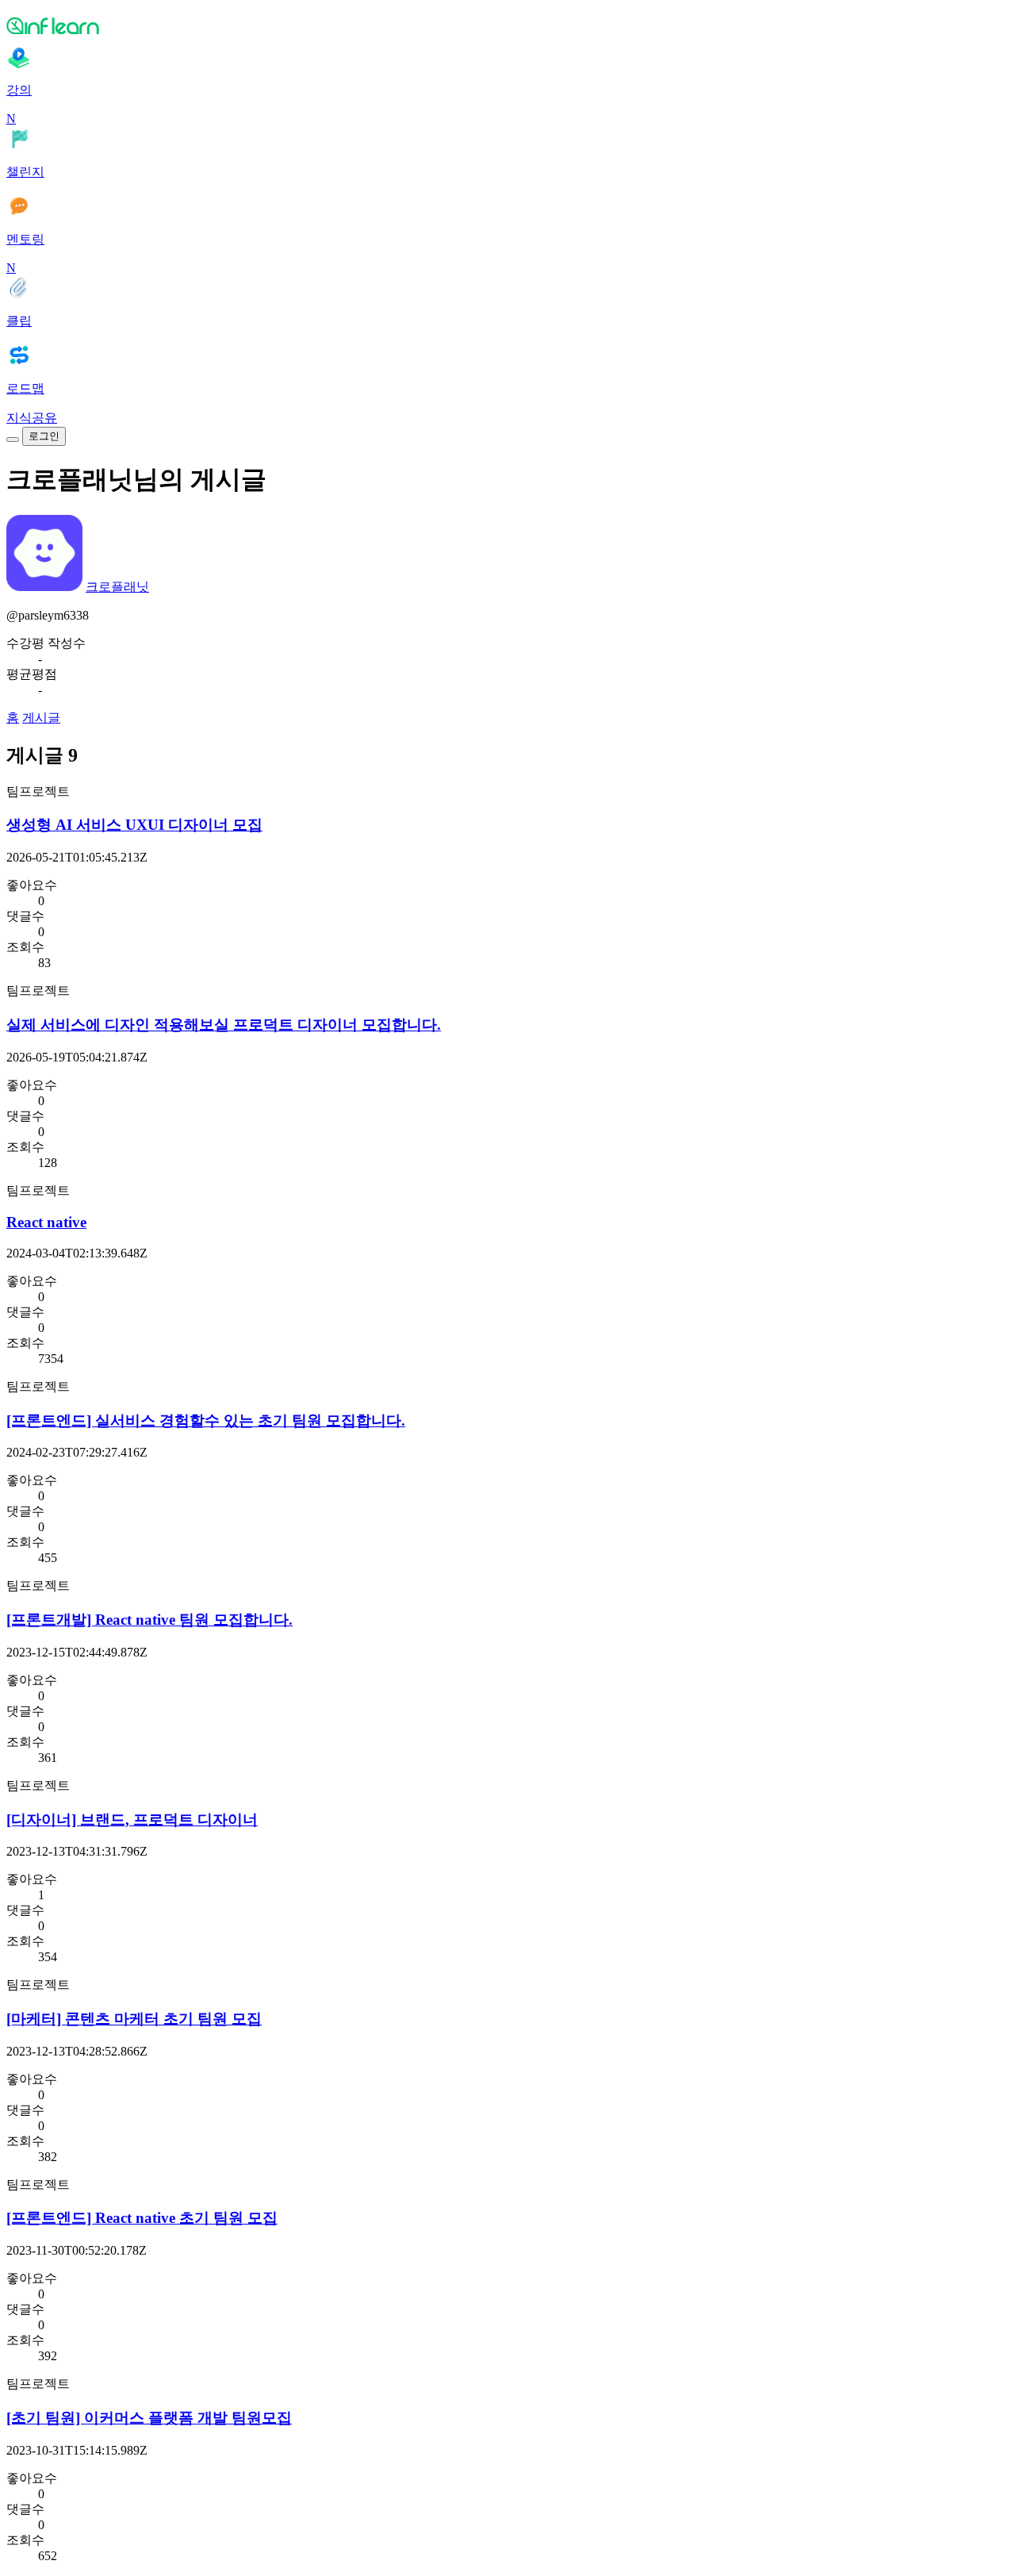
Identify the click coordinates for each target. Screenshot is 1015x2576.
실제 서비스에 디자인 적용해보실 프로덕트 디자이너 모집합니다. (224, 1025)
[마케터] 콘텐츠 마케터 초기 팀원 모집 (134, 2019)
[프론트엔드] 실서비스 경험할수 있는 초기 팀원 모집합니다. (206, 1420)
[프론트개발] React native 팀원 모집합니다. (149, 1620)
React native (46, 1222)
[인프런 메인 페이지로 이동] (507, 25)
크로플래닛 (117, 587)
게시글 (41, 718)
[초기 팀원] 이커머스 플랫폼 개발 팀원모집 (149, 2418)
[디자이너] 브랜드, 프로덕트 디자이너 (132, 1820)
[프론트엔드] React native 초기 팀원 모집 (142, 2218)
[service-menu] (13, 440)
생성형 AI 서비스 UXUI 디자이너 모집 (134, 825)
